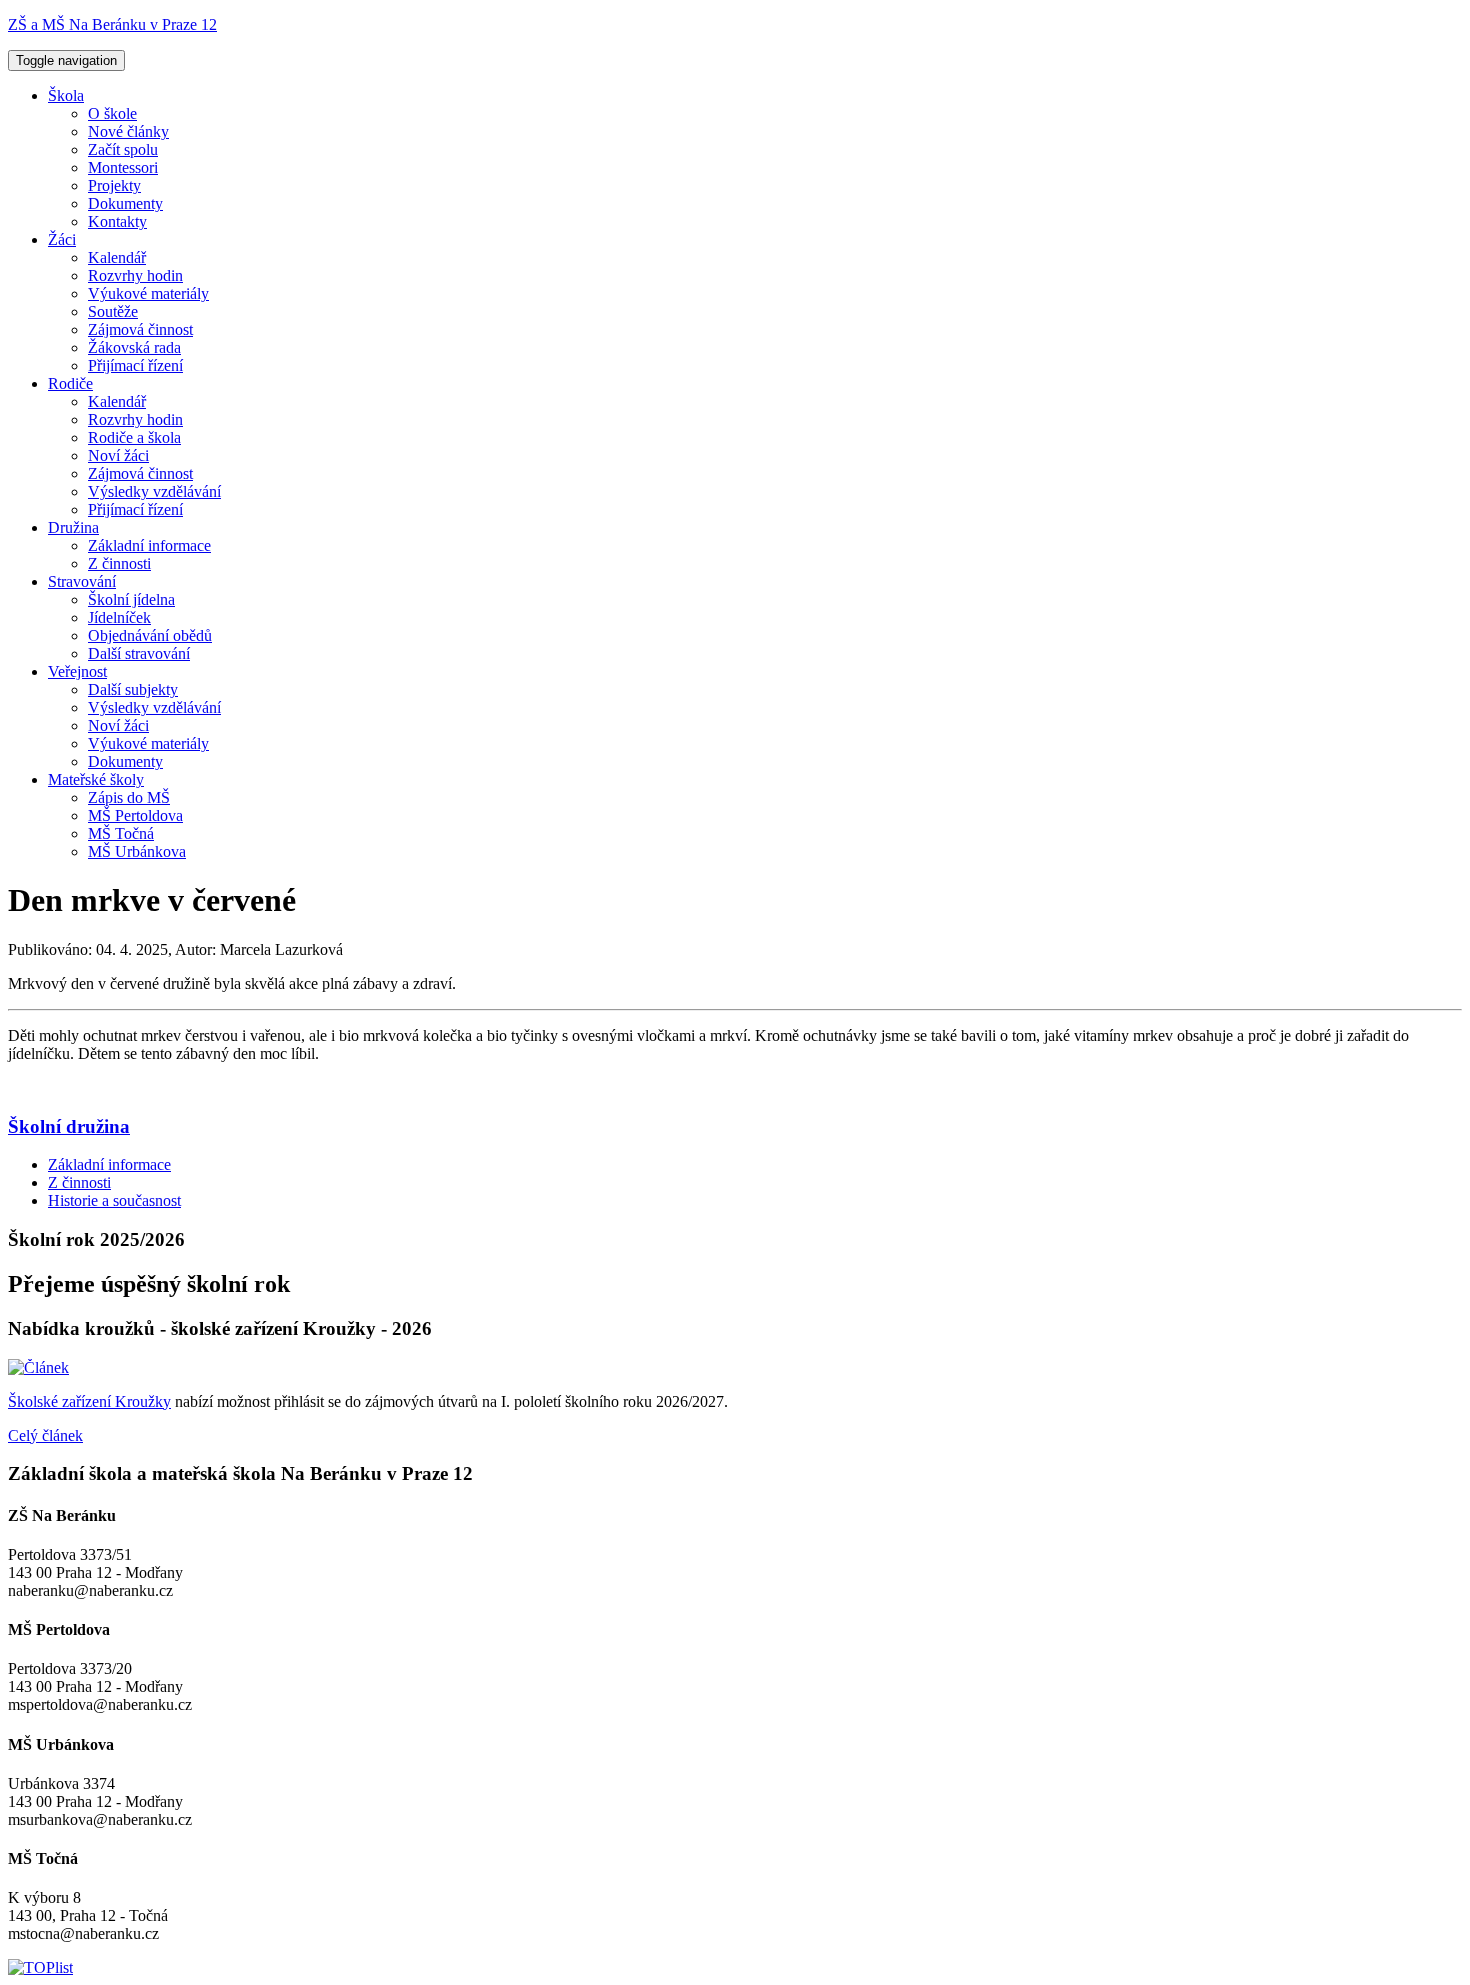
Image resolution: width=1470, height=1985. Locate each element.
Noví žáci (118, 455)
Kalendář (117, 257)
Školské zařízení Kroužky (89, 1401)
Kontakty (117, 221)
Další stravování (139, 653)
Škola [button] (66, 95)
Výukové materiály (148, 293)
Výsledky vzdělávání (154, 491)
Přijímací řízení (135, 365)
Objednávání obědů (150, 635)
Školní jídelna (131, 599)
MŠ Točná (121, 833)
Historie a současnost (114, 1200)
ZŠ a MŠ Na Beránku (112, 24)
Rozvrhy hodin (135, 275)
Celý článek (45, 1435)
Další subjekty (133, 689)
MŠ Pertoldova (135, 815)
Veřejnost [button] (77, 671)
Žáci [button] (62, 239)
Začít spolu (123, 149)
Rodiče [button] (70, 383)
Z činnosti (119, 563)
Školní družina (69, 1126)
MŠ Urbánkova (137, 851)
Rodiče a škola (134, 437)
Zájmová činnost (140, 329)
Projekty (114, 185)
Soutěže (113, 311)
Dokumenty (125, 203)
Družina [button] (73, 527)
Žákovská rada (134, 347)
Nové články (128, 131)
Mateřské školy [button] (96, 779)
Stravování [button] (82, 581)
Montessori (123, 167)
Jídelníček (119, 617)
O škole (112, 113)
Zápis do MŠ (129, 797)
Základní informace (149, 545)
